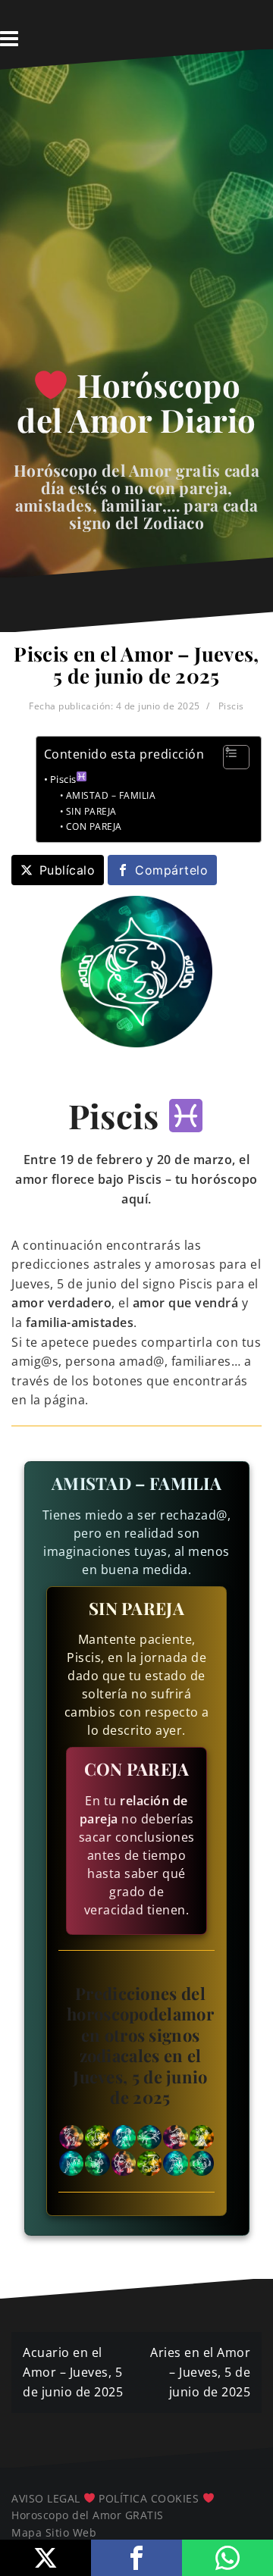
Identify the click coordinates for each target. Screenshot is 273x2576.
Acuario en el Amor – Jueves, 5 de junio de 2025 (73, 2372)
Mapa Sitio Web (54, 2532)
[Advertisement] (136, 224)
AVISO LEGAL (46, 2498)
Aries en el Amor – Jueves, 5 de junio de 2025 (200, 2372)
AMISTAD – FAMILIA (111, 795)
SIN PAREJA (91, 811)
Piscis (231, 706)
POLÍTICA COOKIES (149, 2498)
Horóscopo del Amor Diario (136, 402)
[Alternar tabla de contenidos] (229, 757)
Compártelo (171, 870)
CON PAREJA (94, 826)
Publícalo (67, 870)
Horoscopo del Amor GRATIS (88, 2515)
